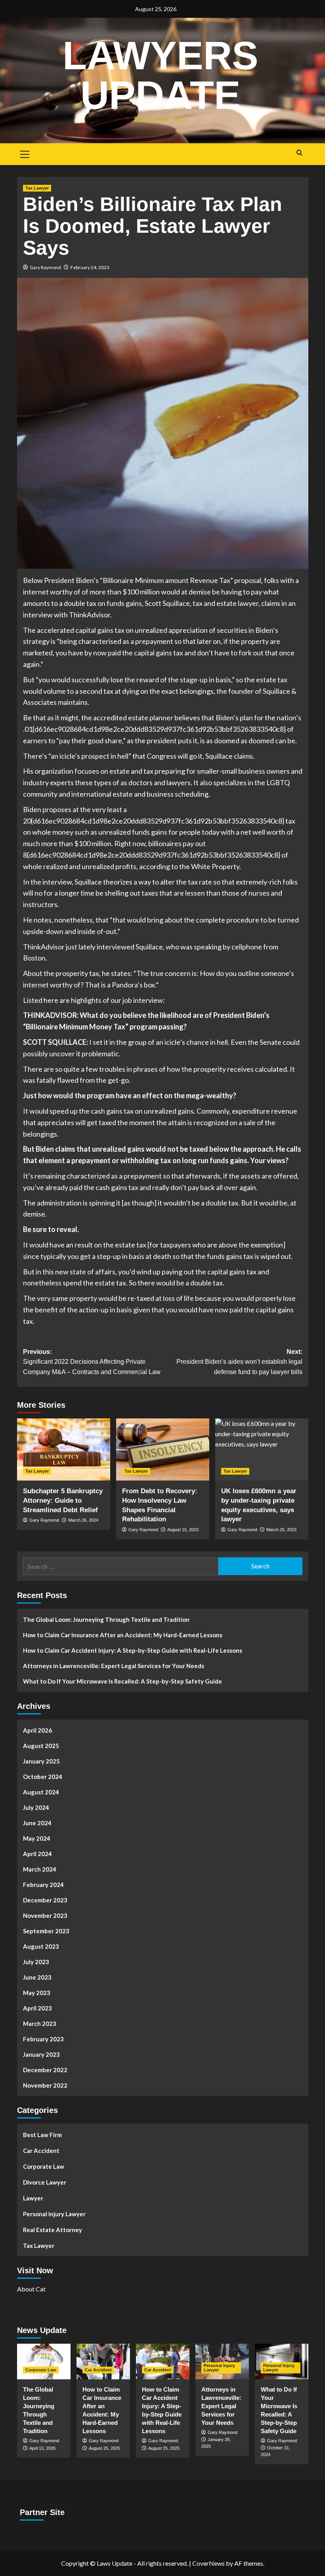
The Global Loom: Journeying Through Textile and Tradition (106, 1619)
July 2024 (36, 1807)
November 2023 (45, 1915)
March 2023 (40, 2024)
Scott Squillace (167, 603)
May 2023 (37, 1993)
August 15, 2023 (183, 1530)
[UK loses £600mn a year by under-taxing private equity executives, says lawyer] (262, 1449)
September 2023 (46, 1931)
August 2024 (41, 1792)
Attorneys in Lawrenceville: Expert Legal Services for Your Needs (114, 1666)
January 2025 (41, 1761)
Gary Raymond (45, 267)
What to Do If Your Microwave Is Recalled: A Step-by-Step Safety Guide (122, 1681)
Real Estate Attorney (53, 2230)
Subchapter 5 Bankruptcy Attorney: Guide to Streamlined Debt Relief (63, 1501)
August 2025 (41, 1746)
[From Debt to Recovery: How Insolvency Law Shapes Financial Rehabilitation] (163, 1449)
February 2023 (43, 2039)
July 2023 (36, 1962)
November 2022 (45, 2085)
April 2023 (37, 2008)
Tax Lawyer (37, 188)
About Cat (31, 2289)
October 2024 (43, 1777)
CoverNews (208, 2563)
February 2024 (43, 1885)
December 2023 (45, 1900)
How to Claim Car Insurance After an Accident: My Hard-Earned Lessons (123, 1635)
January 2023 (41, 2054)
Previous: (92, 1362)
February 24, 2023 (90, 267)
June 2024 (37, 1823)
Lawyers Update (161, 75)
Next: (239, 1362)
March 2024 (40, 1869)
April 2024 (37, 1854)
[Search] (299, 153)
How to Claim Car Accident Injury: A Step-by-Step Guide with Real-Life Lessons (133, 1650)
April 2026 (37, 1730)
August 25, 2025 (104, 2448)
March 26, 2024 (83, 1520)
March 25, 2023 (281, 1530)
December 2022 (45, 2070)
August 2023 (41, 1946)
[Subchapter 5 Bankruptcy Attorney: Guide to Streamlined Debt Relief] (64, 1449)
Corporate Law (44, 2166)
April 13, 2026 (42, 2448)
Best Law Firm (42, 2135)
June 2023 (37, 1977)
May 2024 (37, 1838)
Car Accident (41, 2151)
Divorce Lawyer (45, 2182)
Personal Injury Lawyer (54, 2214)
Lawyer (33, 2198)
